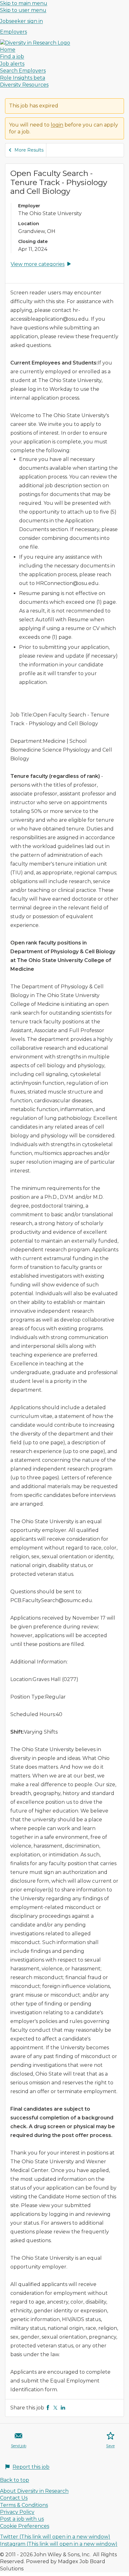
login (57, 125)
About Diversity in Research (34, 2491)
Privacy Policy (17, 2512)
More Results (29, 150)
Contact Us (14, 2498)
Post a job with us (22, 2519)
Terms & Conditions (24, 2505)
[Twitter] (55, 2408)
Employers (13, 32)
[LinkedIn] (63, 2408)
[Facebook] (48, 2408)
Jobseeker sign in (21, 21)
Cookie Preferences (25, 2526)
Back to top (15, 2480)
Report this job (31, 2467)
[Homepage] (35, 43)
